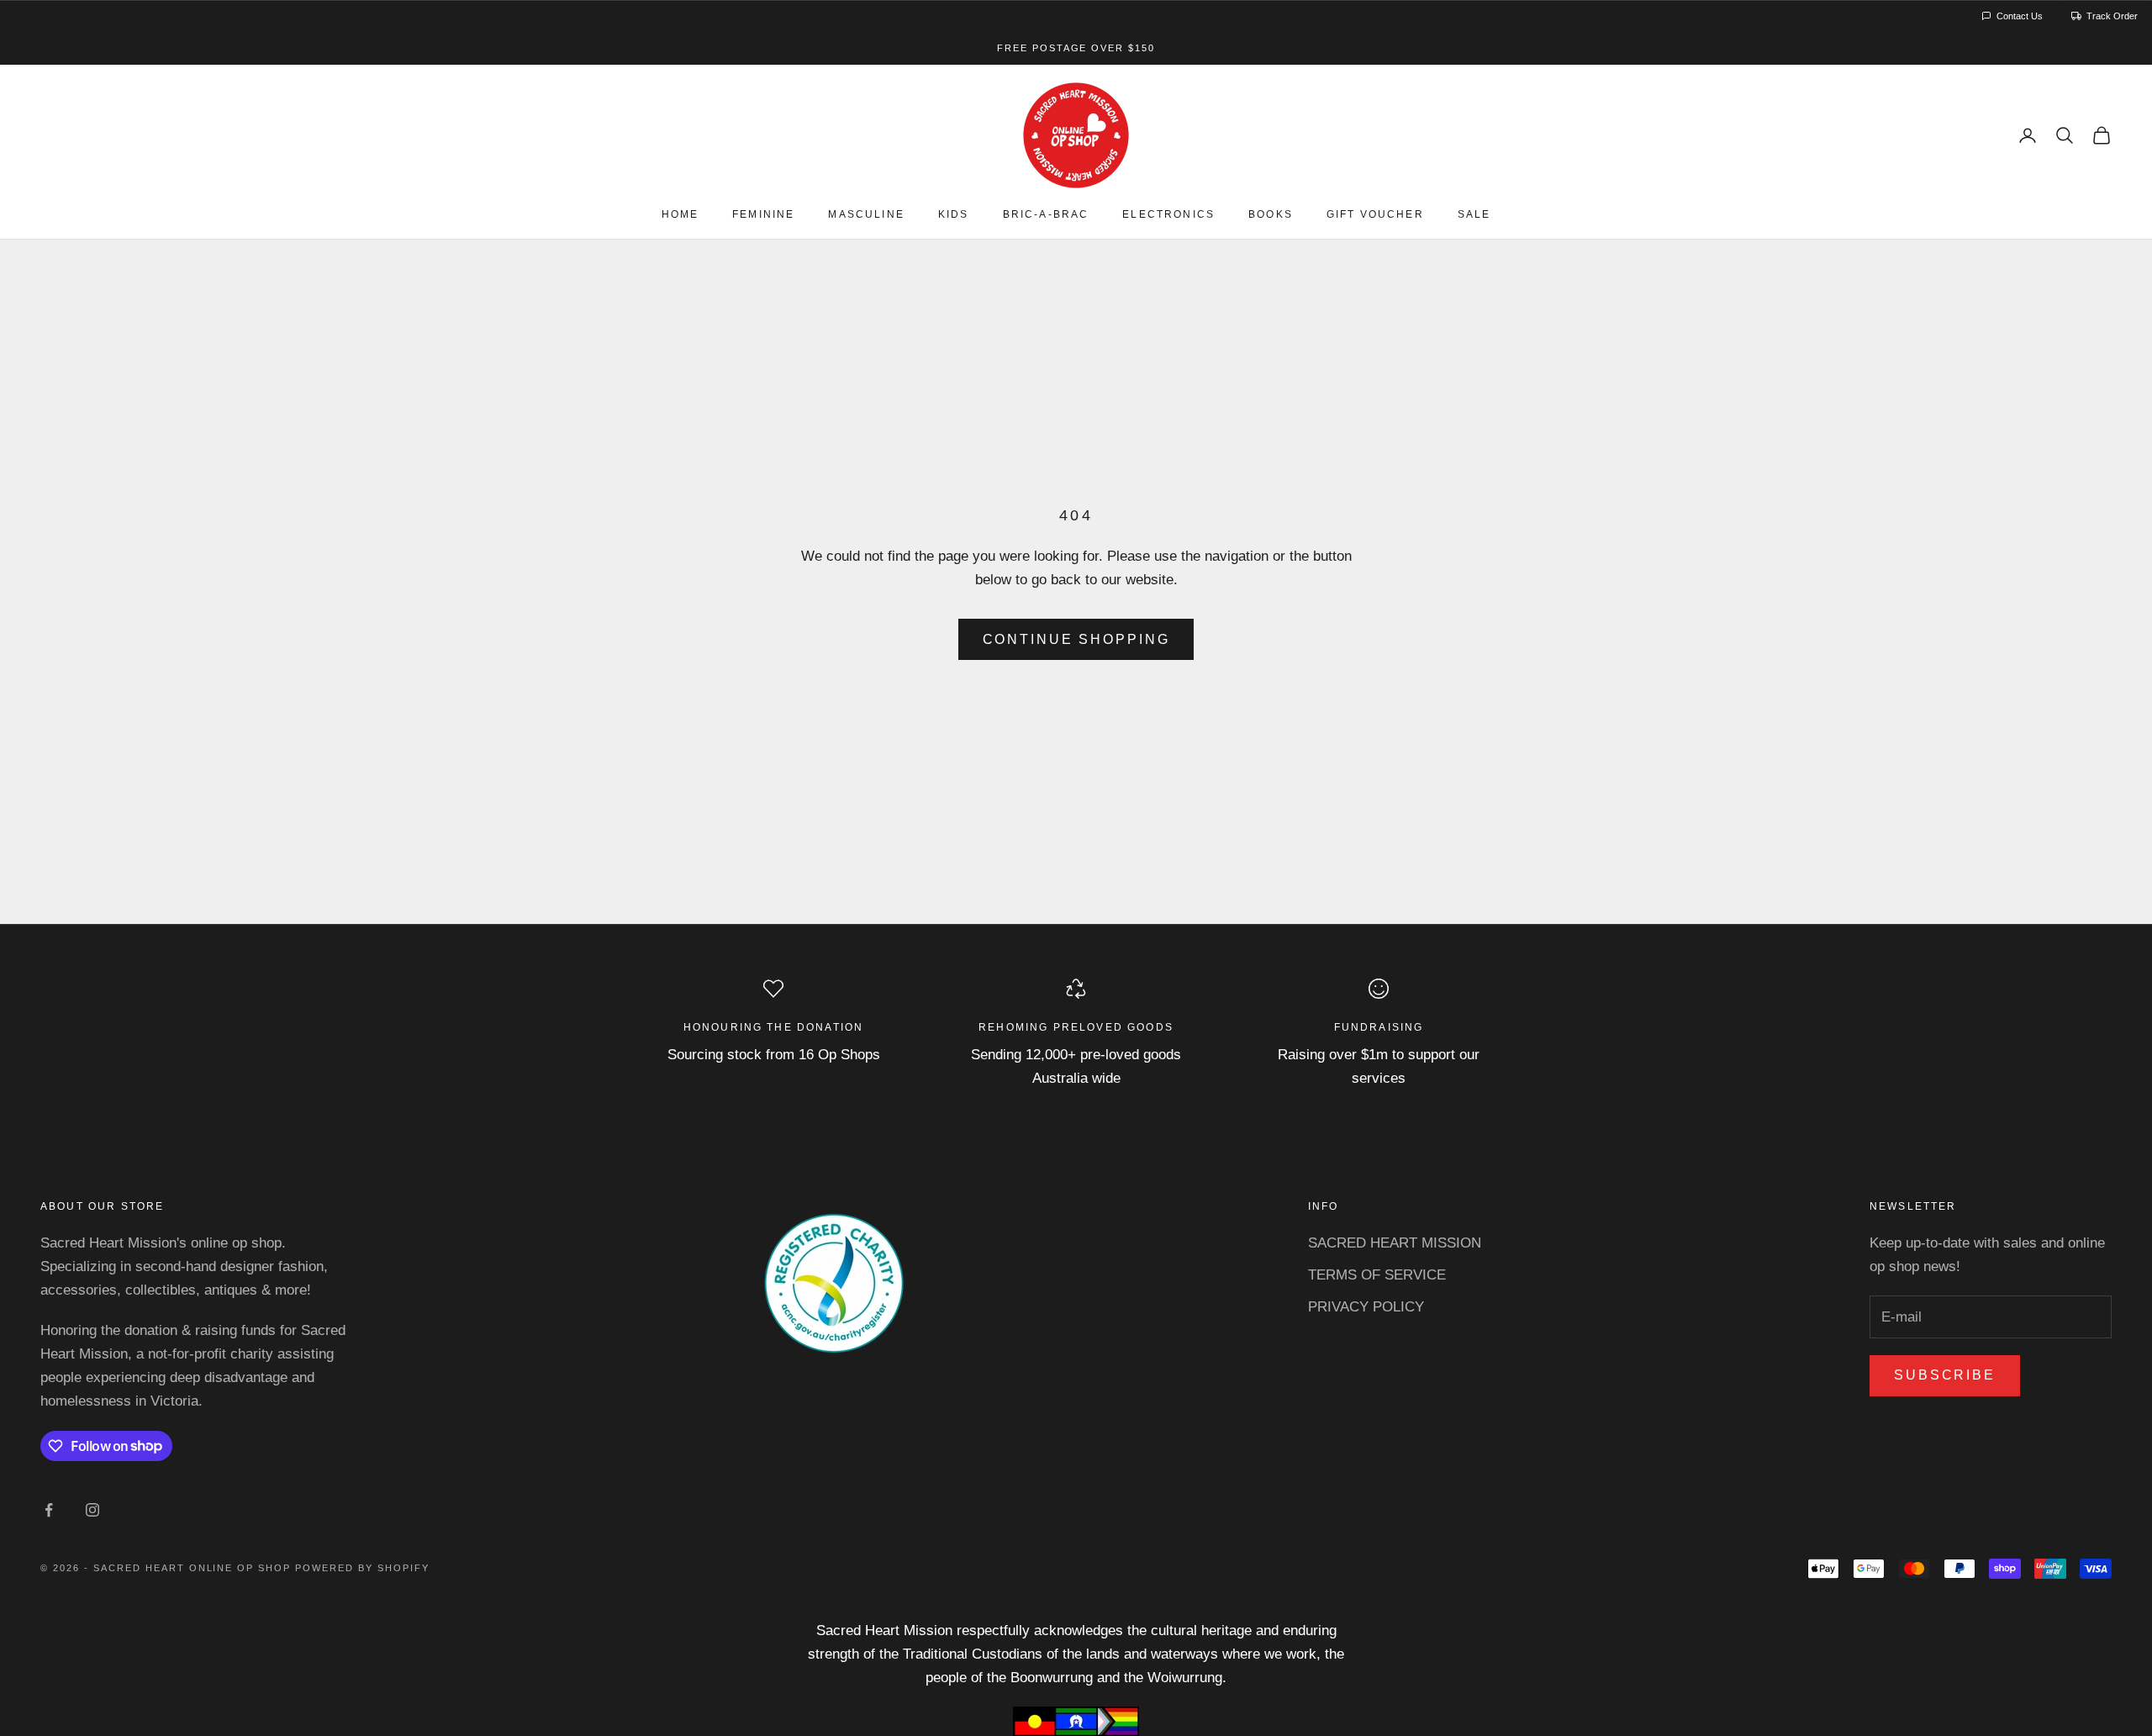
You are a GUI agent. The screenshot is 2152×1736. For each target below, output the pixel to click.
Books (1271, 215)
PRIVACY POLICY (1366, 1307)
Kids (954, 215)
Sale (1474, 215)
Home (680, 215)
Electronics (1168, 215)
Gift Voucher (1375, 215)
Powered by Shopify (362, 1568)
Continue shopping (1076, 639)
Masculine (866, 215)
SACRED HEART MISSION (1395, 1243)
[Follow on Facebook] (49, 1510)
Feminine (763, 215)
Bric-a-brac (1046, 215)
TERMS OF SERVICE (1377, 1275)
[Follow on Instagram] (92, 1510)
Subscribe (1945, 1375)
